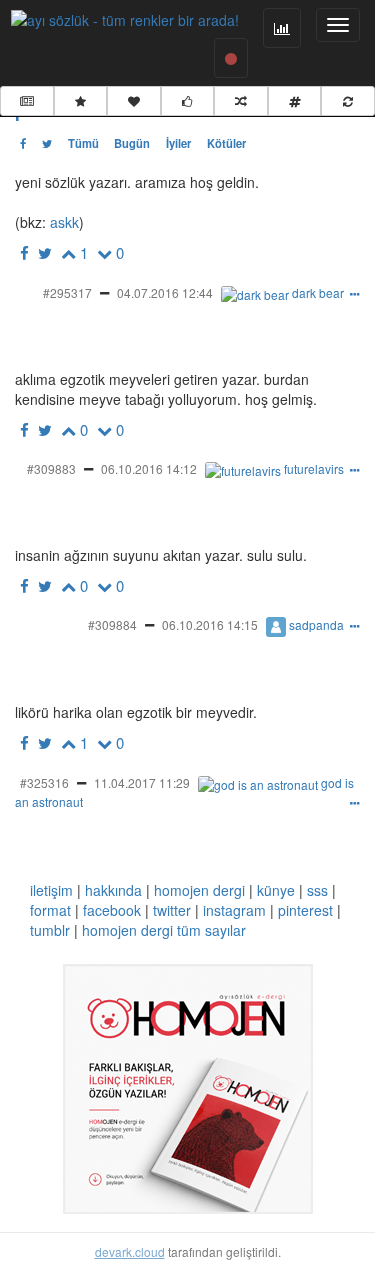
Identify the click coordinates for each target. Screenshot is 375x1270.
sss (317, 890)
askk (62, 222)
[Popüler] (81, 101)
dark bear (318, 292)
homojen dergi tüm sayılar (164, 930)
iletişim (51, 890)
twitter (172, 910)
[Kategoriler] (295, 101)
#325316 (44, 782)
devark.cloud (130, 1251)
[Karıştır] (241, 101)
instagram (234, 910)
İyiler (178, 143)
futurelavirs (314, 468)
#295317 (67, 292)
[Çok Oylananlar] (188, 101)
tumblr (50, 930)
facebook (112, 910)
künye (276, 890)
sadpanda (316, 624)
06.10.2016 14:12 (149, 468)
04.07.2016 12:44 (165, 292)
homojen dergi (199, 890)
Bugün (132, 143)
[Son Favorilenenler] (134, 101)
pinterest (305, 910)
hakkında (113, 890)
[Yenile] (348, 101)
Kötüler (226, 143)
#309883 (51, 468)
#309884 (112, 624)
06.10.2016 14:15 (210, 624)
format (50, 910)
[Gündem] (27, 101)
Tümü (83, 143)
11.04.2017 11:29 (142, 782)
